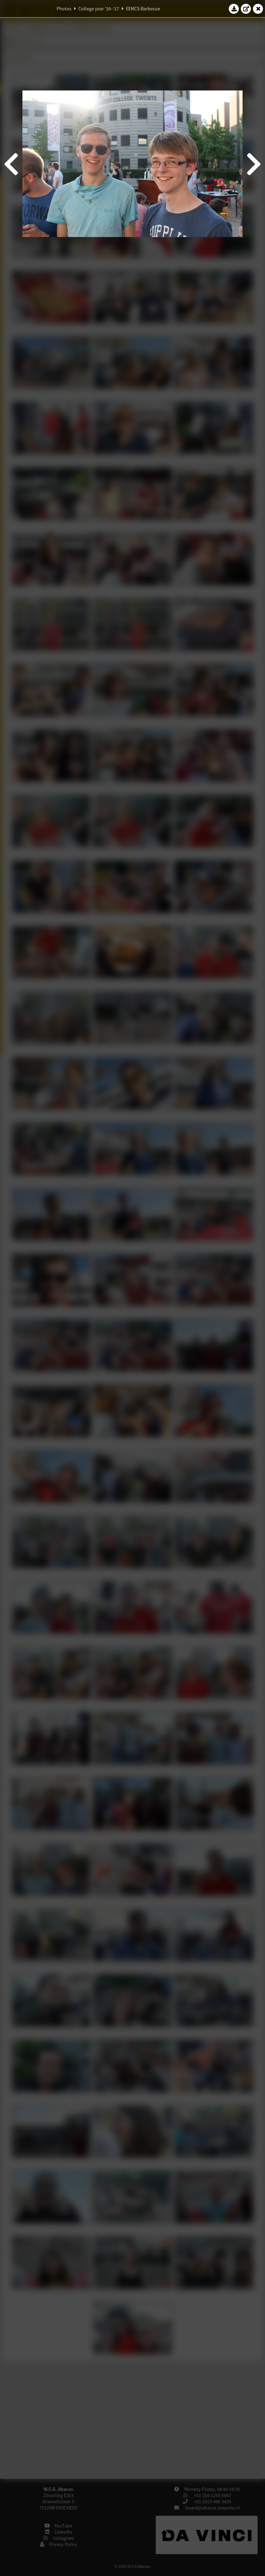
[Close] (258, 9)
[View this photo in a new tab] (246, 9)
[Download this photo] (234, 9)
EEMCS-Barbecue (143, 9)
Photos (64, 9)
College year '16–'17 (99, 9)
